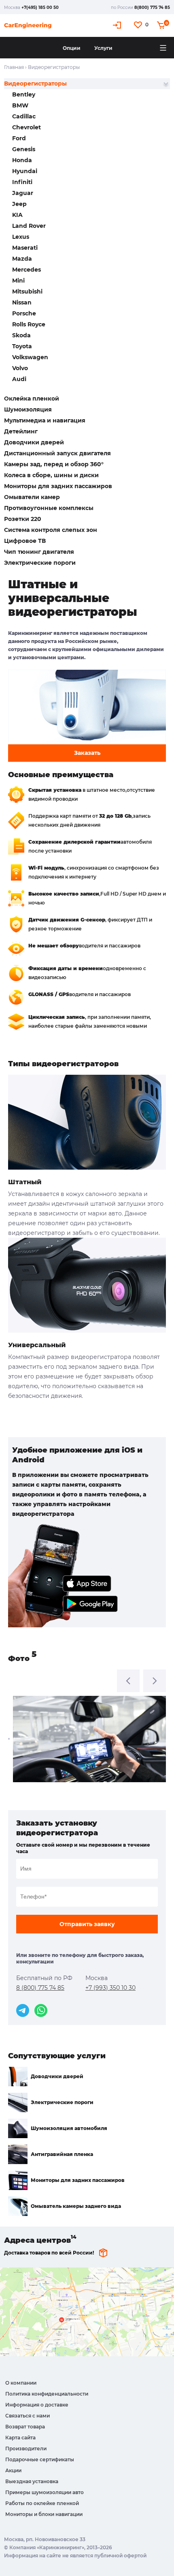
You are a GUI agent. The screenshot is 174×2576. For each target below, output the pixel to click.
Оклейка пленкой (32, 399)
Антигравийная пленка (62, 2154)
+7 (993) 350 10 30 (110, 1988)
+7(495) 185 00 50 (40, 8)
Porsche (24, 313)
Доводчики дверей (34, 442)
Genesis (24, 149)
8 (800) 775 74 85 (40, 1988)
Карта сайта (20, 2438)
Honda (22, 160)
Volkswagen (30, 357)
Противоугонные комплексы (49, 508)
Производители (26, 2448)
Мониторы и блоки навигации (44, 2514)
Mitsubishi (27, 291)
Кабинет (118, 25)
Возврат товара (25, 2427)
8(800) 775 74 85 (152, 8)
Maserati (25, 248)
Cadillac (24, 116)
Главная (14, 67)
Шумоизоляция (28, 409)
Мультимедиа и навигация (45, 420)
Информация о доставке (37, 2405)
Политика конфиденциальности (47, 2394)
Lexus (21, 237)
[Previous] (128, 1681)
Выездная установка (32, 2481)
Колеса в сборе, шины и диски (51, 475)
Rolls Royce (29, 324)
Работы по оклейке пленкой (42, 2503)
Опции (72, 48)
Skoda (21, 335)
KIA (17, 215)
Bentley (24, 94)
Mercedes (27, 270)
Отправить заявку (87, 1924)
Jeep (19, 204)
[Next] (155, 1681)
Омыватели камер (32, 497)
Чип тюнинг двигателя (39, 552)
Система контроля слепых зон (51, 530)
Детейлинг (21, 431)
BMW (20, 105)
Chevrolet (27, 127)
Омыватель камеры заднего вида (76, 2206)
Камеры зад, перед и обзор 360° (54, 464)
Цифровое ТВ (25, 541)
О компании (21, 2383)
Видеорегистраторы (35, 84)
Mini (18, 281)
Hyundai (25, 171)
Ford (19, 138)
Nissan (22, 302)
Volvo (20, 368)
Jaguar (23, 193)
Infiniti (22, 182)
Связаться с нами (28, 2416)
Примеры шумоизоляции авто (45, 2492)
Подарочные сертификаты (40, 2459)
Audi (19, 379)
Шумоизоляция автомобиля (69, 2128)
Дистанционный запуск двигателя (57, 453)
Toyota (22, 346)
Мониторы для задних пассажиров (58, 486)
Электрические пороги (40, 563)
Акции (13, 2470)
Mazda (22, 259)
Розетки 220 (23, 519)
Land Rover (29, 226)
